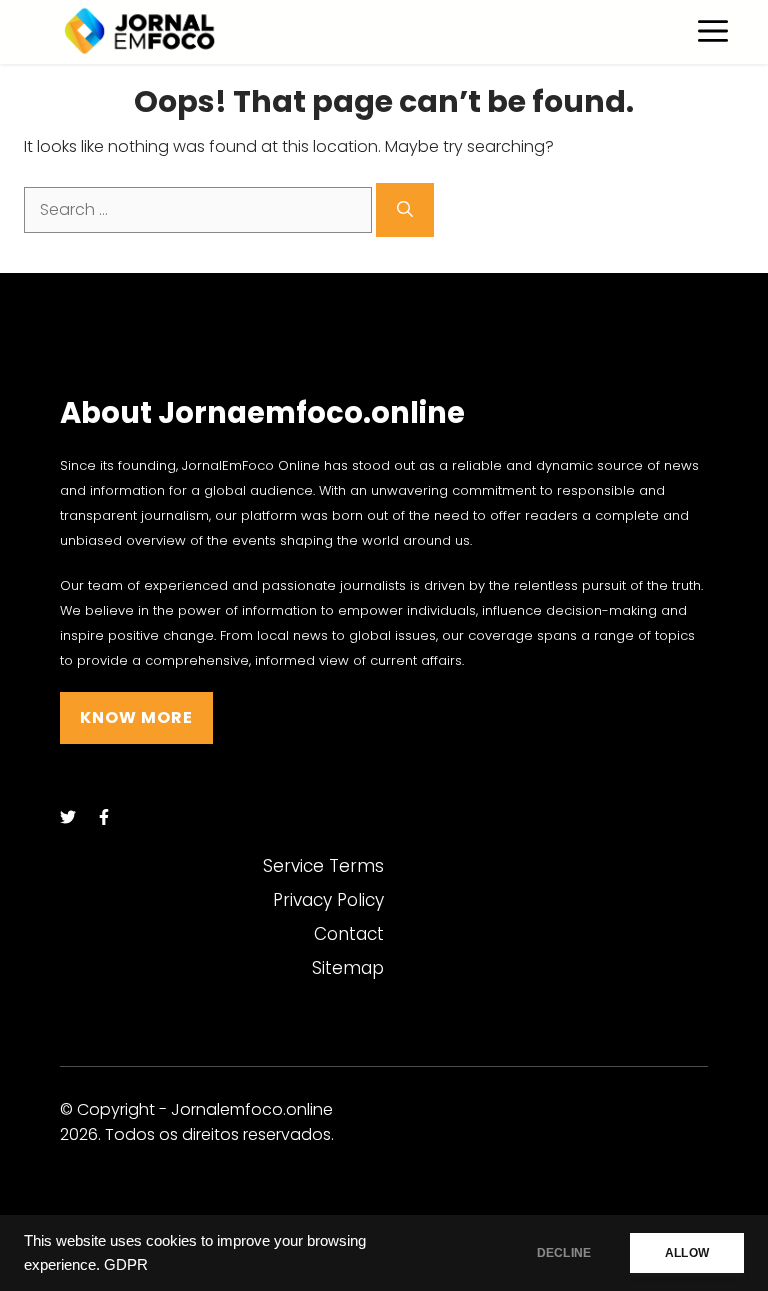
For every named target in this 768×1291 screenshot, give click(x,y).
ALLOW (687, 1253)
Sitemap (348, 968)
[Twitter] (68, 817)
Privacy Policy (328, 900)
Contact (349, 934)
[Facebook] (104, 817)
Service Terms (323, 866)
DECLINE (564, 1253)
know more (136, 717)
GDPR (126, 1265)
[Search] (405, 210)
